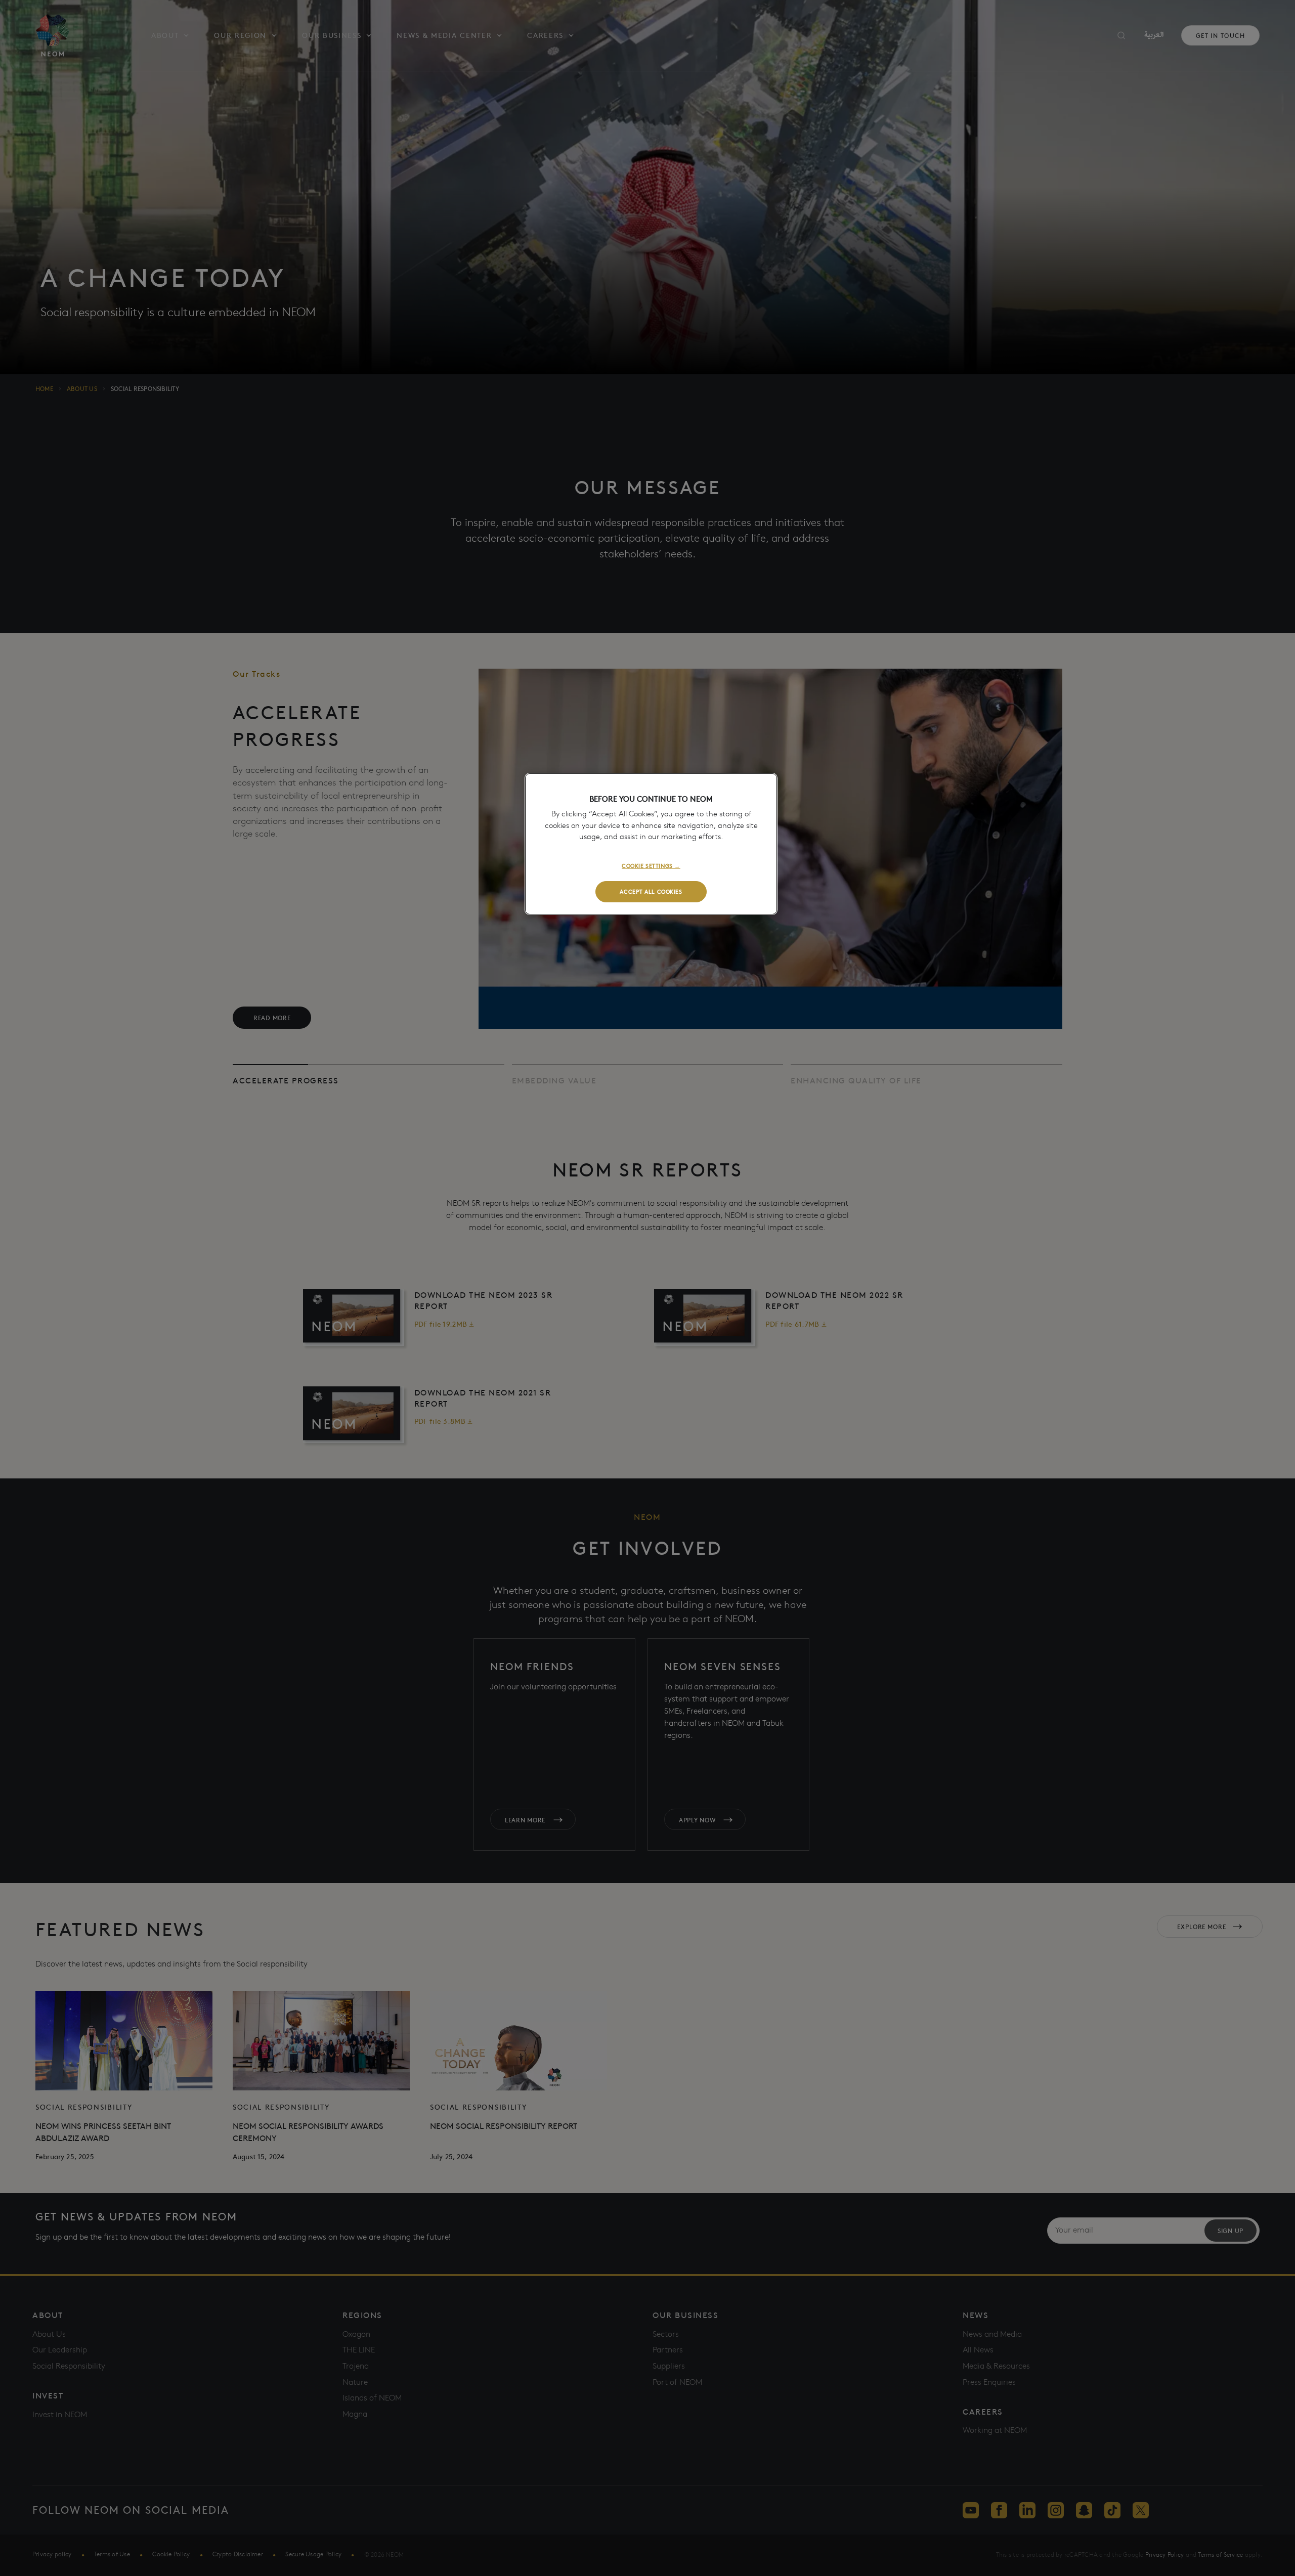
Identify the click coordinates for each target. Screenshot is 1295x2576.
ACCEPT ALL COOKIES (651, 891)
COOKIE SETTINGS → (651, 865)
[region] (651, 844)
